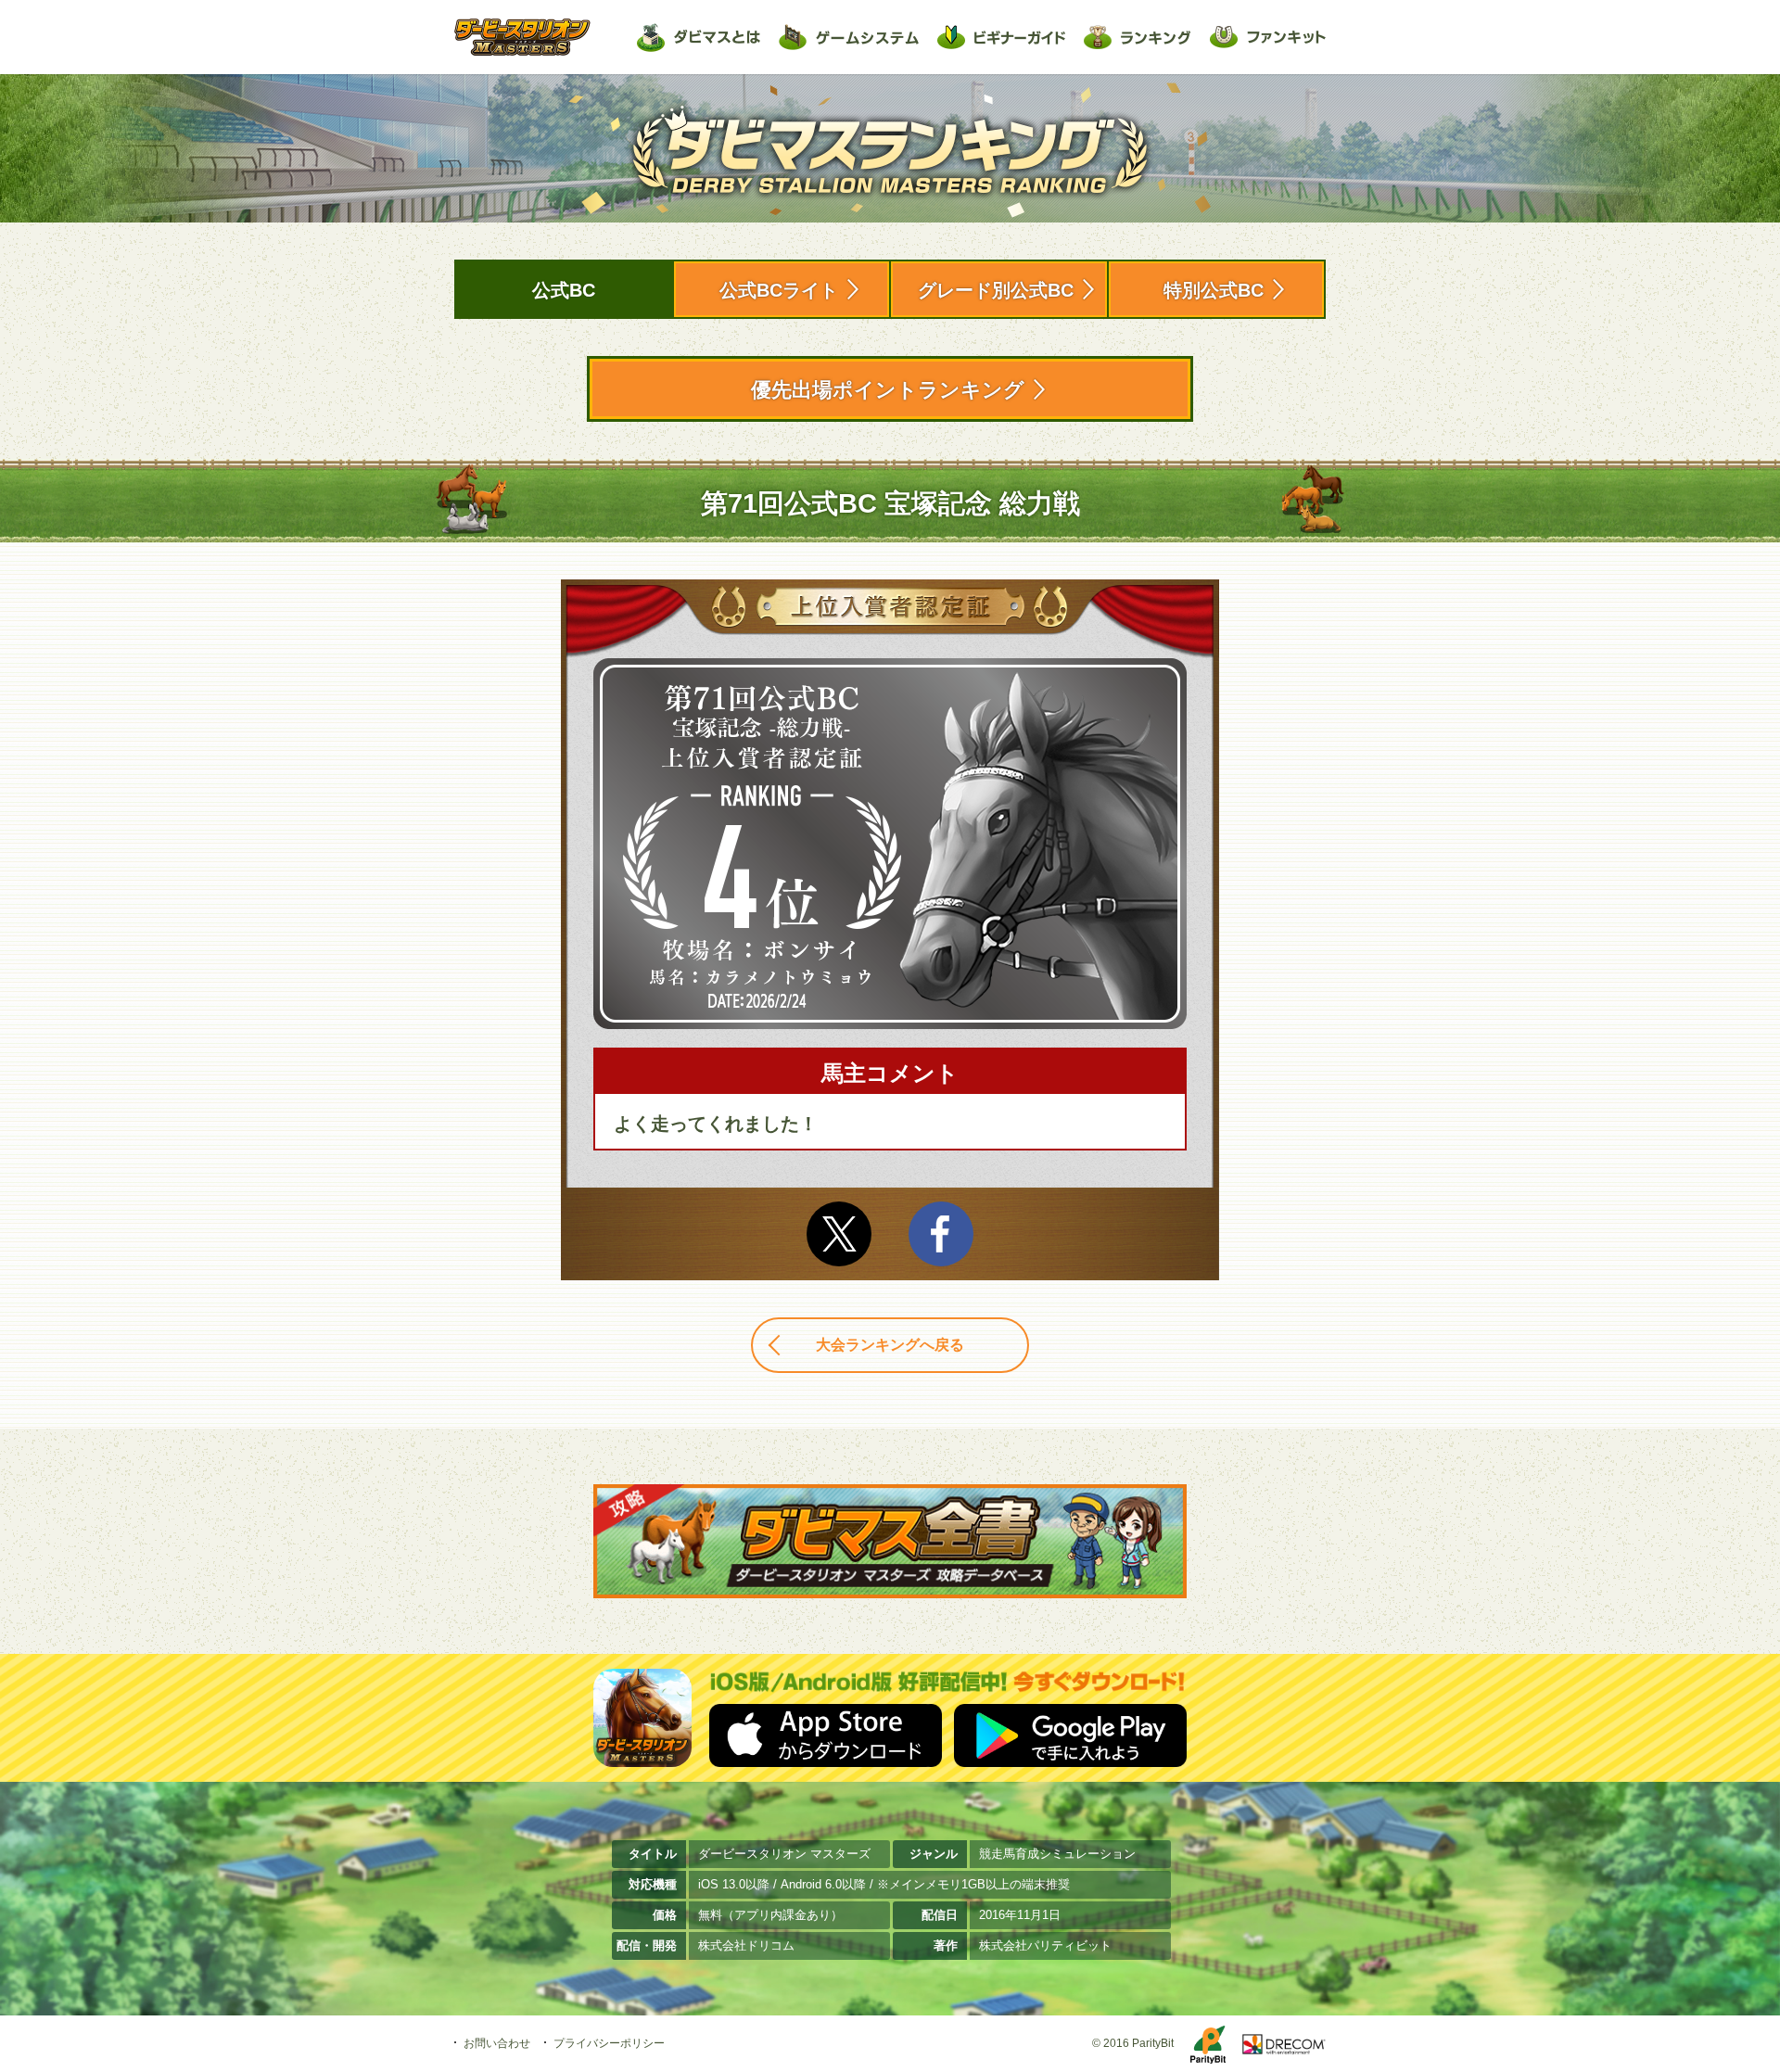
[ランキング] (1138, 37)
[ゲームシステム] (849, 37)
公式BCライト (779, 290)
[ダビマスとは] (699, 37)
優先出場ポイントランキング (888, 390)
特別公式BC (1214, 290)
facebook (941, 1234)
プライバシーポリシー (609, 2043)
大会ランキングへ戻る (890, 1345)
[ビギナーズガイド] (1001, 37)
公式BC (564, 290)
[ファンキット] (1268, 37)
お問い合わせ (497, 2043)
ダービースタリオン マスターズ (522, 37)
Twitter (839, 1234)
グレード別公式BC (996, 290)
